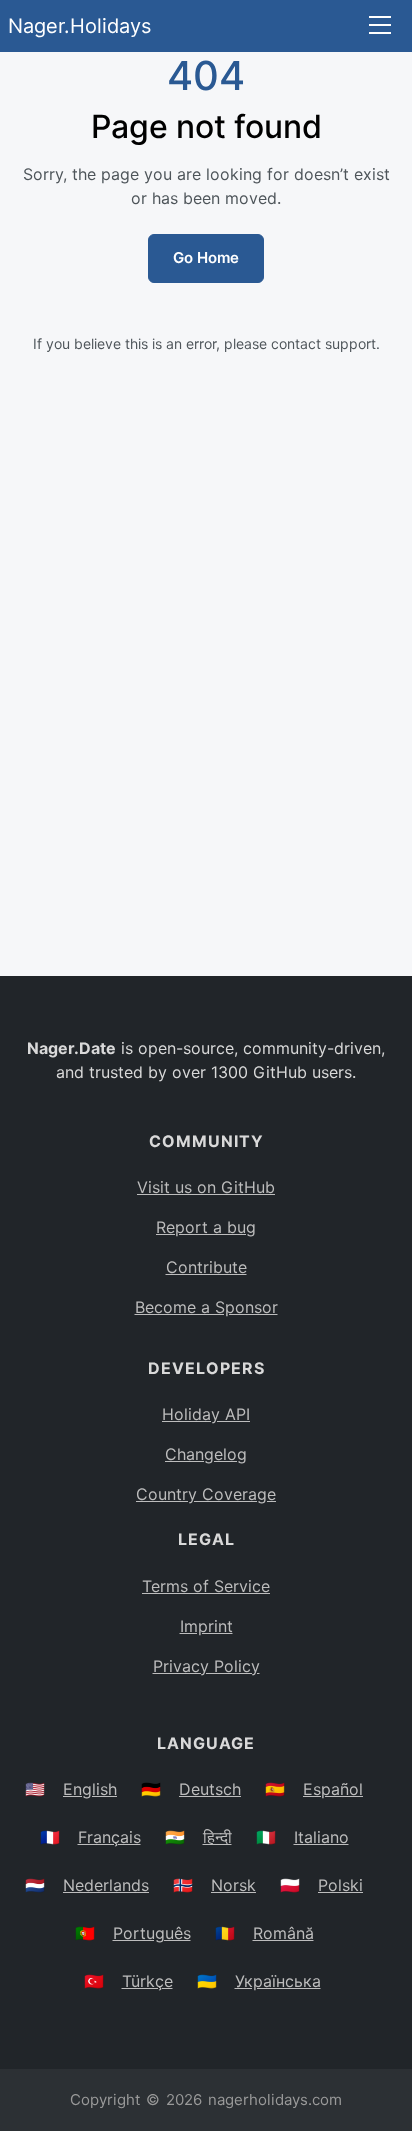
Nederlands (106, 1885)
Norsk (233, 1885)
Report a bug (206, 1227)
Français (109, 1837)
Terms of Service (206, 1586)
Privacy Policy (206, 1666)
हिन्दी (217, 1837)
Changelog (206, 1454)
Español (333, 1789)
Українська (278, 1981)
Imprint (206, 1626)
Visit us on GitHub (206, 1187)
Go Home (206, 257)
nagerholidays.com (275, 2099)
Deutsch (210, 1789)
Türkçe (147, 1981)
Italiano (321, 1837)
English (90, 1789)
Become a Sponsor (206, 1307)
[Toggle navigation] (380, 26)
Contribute (206, 1267)
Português (152, 1933)
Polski (340, 1885)
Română (283, 1933)
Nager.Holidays (79, 26)
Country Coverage (206, 1494)
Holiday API (206, 1414)
